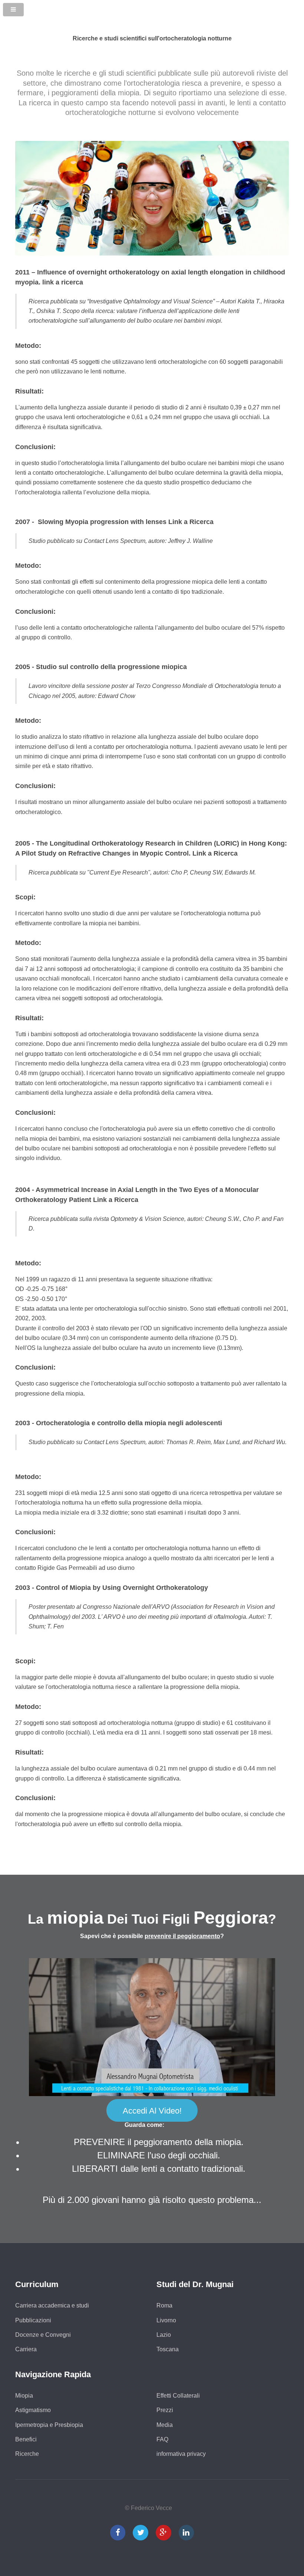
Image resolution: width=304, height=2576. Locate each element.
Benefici (26, 2439)
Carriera (26, 2349)
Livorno (166, 2320)
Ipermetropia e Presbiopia (49, 2425)
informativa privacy (181, 2454)
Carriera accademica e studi (52, 2305)
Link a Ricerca (191, 522)
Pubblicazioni (33, 2320)
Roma (164, 2305)
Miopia (24, 2396)
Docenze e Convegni (43, 2335)
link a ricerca (63, 282)
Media (165, 2425)
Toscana (168, 2349)
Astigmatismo (33, 2410)
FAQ (162, 2439)
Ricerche (27, 2454)
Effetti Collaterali (178, 2396)
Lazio (164, 2335)
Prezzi (165, 2410)
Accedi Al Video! (152, 2111)
